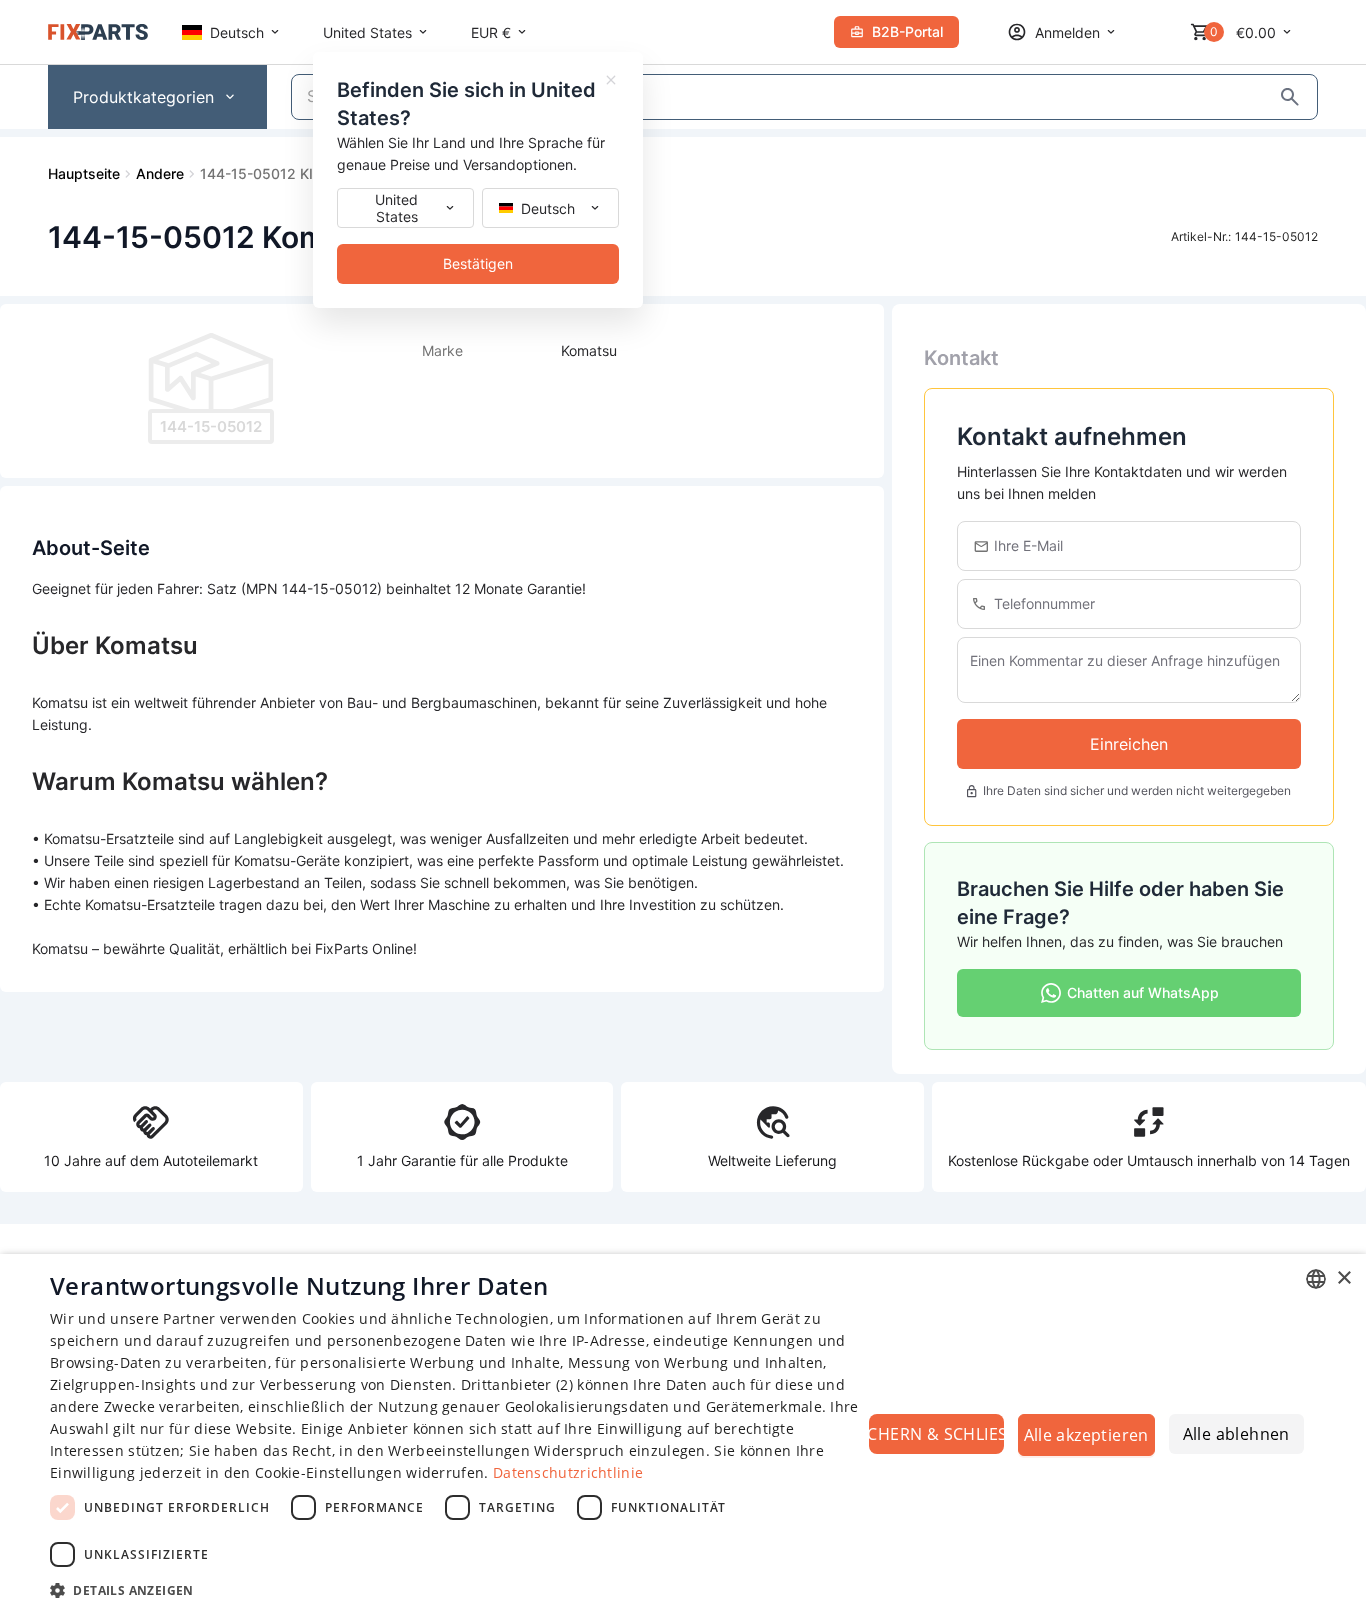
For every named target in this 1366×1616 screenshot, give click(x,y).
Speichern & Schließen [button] (936, 1434)
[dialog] (683, 1435)
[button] (458, 1589)
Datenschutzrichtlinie (568, 1472)
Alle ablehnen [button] (1236, 1434)
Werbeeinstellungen (458, 1450)
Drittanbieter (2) (517, 1384)
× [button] (1343, 1278)
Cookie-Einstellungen (328, 1472)
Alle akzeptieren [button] (1086, 1435)
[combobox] (1316, 1279)
